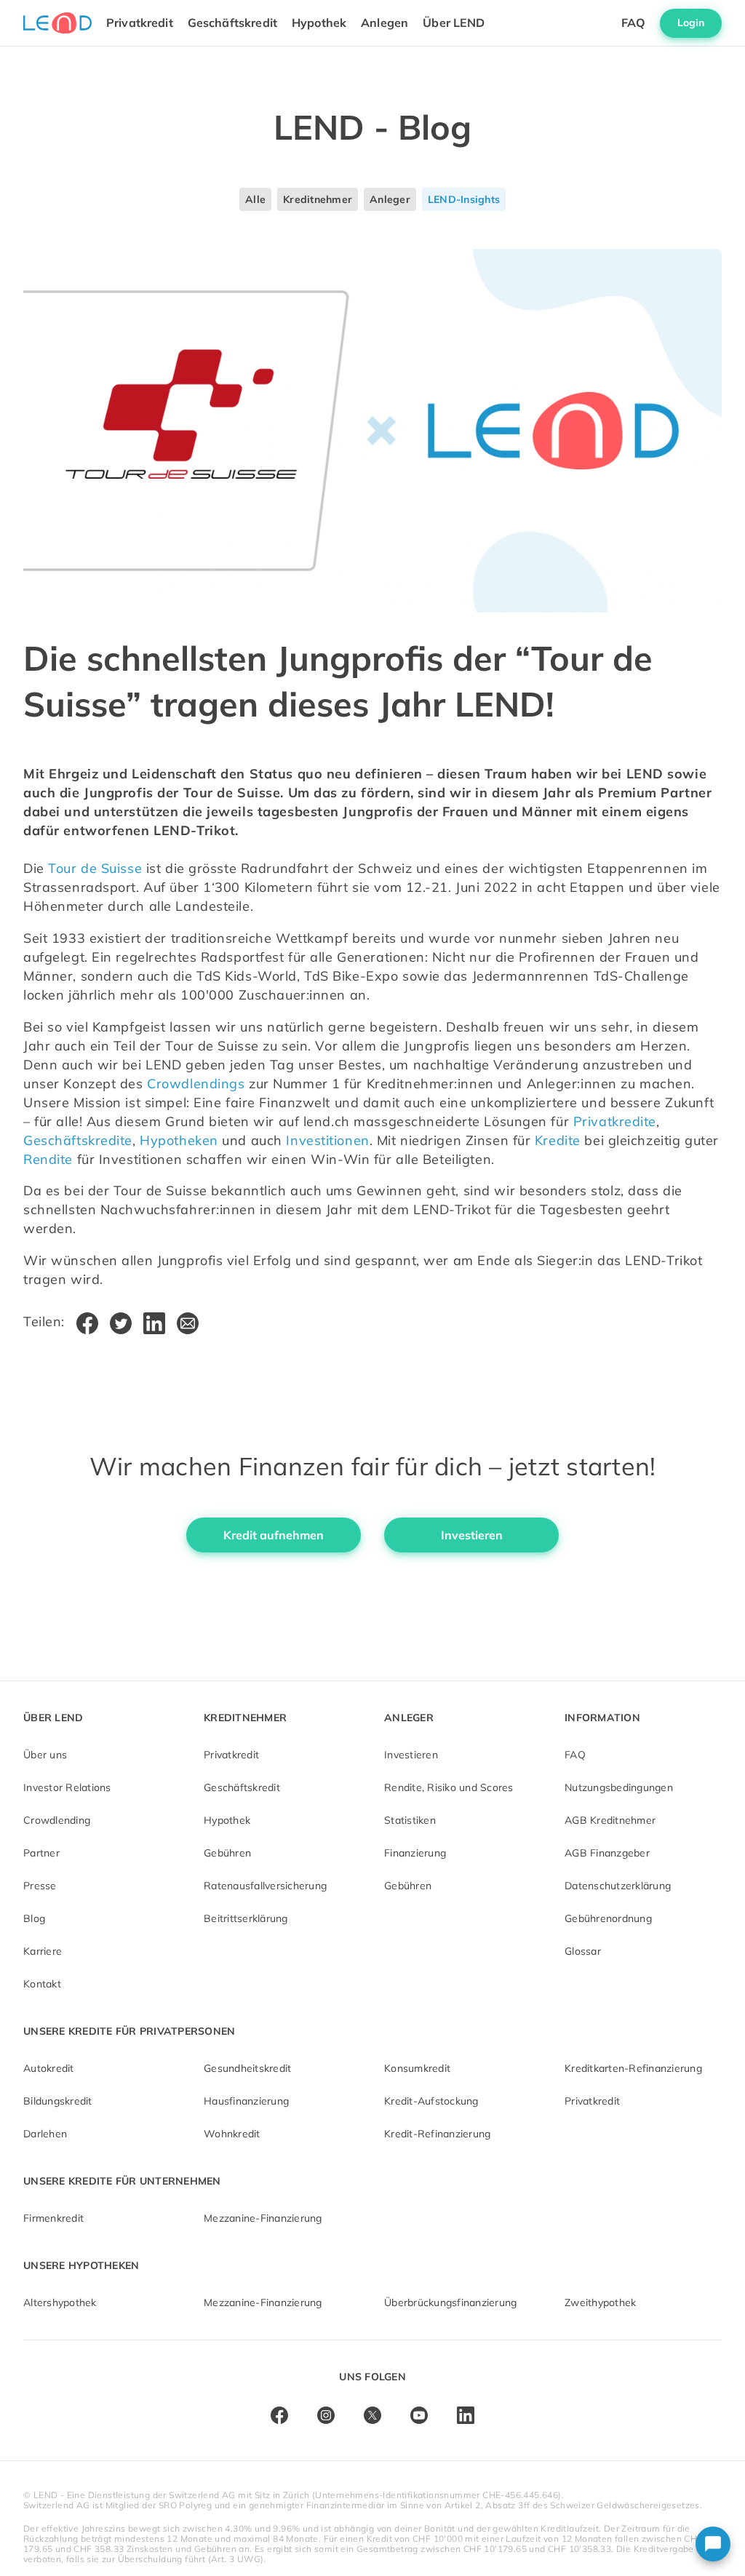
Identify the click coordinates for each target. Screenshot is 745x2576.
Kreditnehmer (318, 199)
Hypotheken (179, 1140)
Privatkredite (615, 1121)
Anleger (390, 199)
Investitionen (327, 1140)
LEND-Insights (464, 199)
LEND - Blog (372, 127)
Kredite (558, 1140)
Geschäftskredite (78, 1140)
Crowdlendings (196, 1084)
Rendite (48, 1159)
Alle (255, 199)
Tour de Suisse (95, 868)
